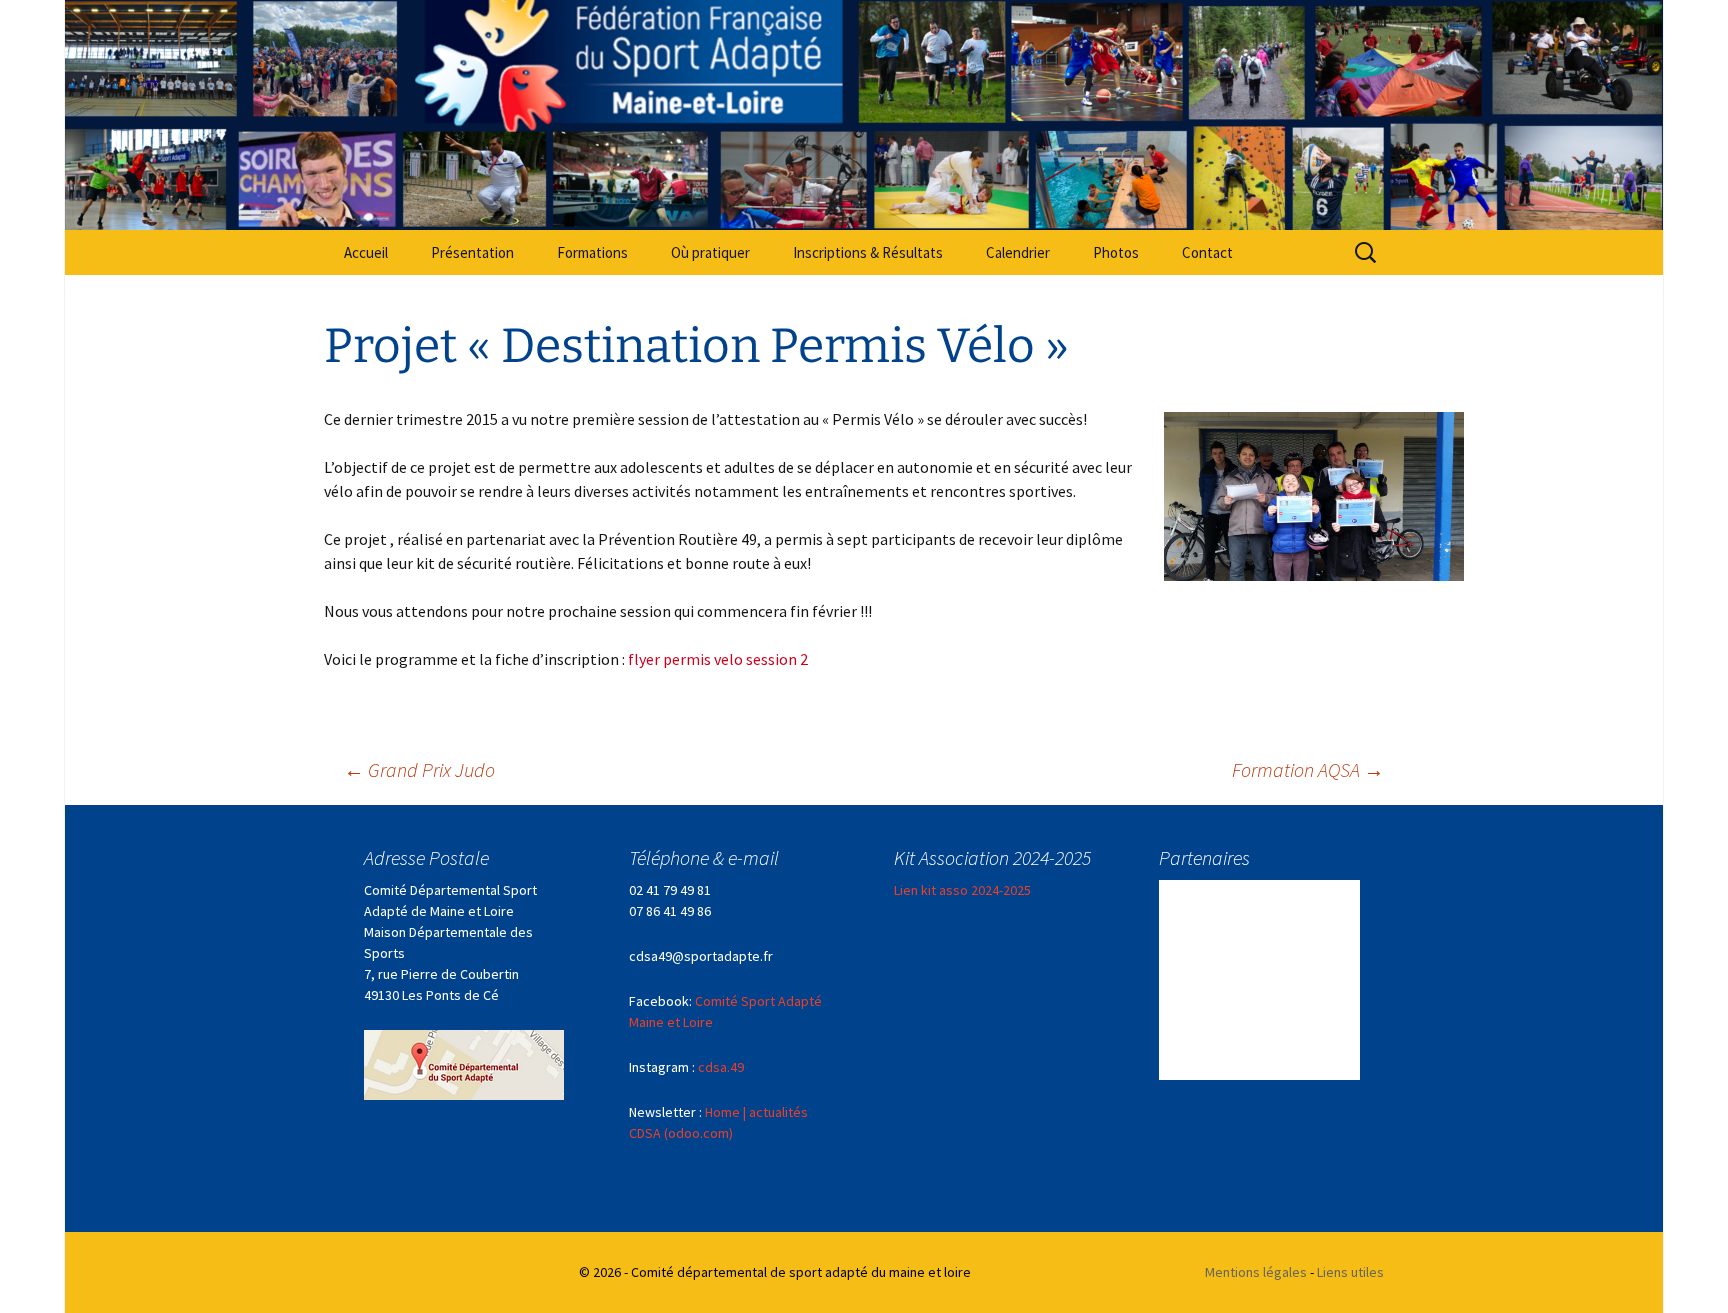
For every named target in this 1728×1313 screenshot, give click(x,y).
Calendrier (1018, 252)
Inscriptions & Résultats (868, 252)
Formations (592, 252)
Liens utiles (1350, 1272)
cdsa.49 (721, 1067)
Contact (1207, 252)
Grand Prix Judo (419, 769)
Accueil (366, 252)
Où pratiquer (710, 252)
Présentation (472, 252)
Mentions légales (1256, 1272)
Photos (1116, 252)
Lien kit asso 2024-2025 (962, 890)
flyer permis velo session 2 (718, 659)
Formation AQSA (1308, 769)
